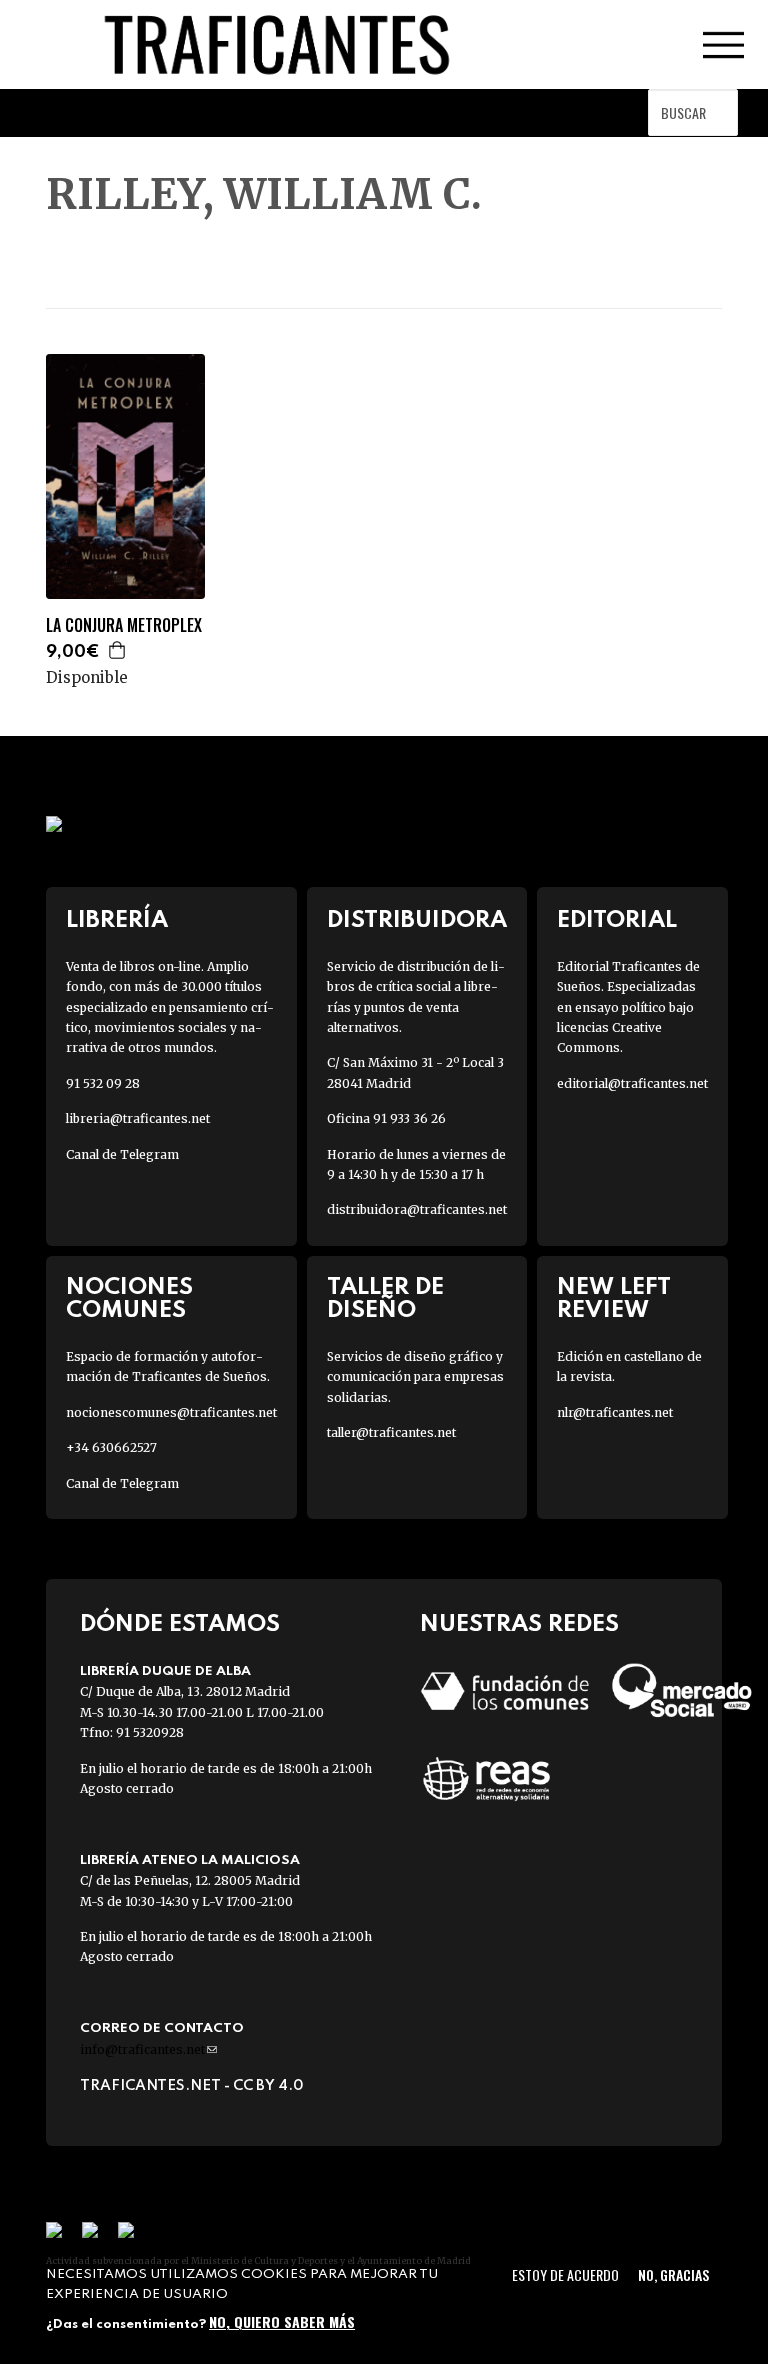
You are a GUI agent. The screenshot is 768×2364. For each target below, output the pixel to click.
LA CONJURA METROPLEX (124, 625)
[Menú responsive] (723, 45)
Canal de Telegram (122, 1154)
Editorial (617, 920)
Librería (117, 920)
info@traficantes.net (148, 2049)
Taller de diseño (385, 1299)
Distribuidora (417, 920)
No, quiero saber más (282, 2321)
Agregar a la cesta (118, 650)
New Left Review (614, 1299)
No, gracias (673, 2274)
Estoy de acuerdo (565, 2274)
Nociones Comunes (129, 1299)
